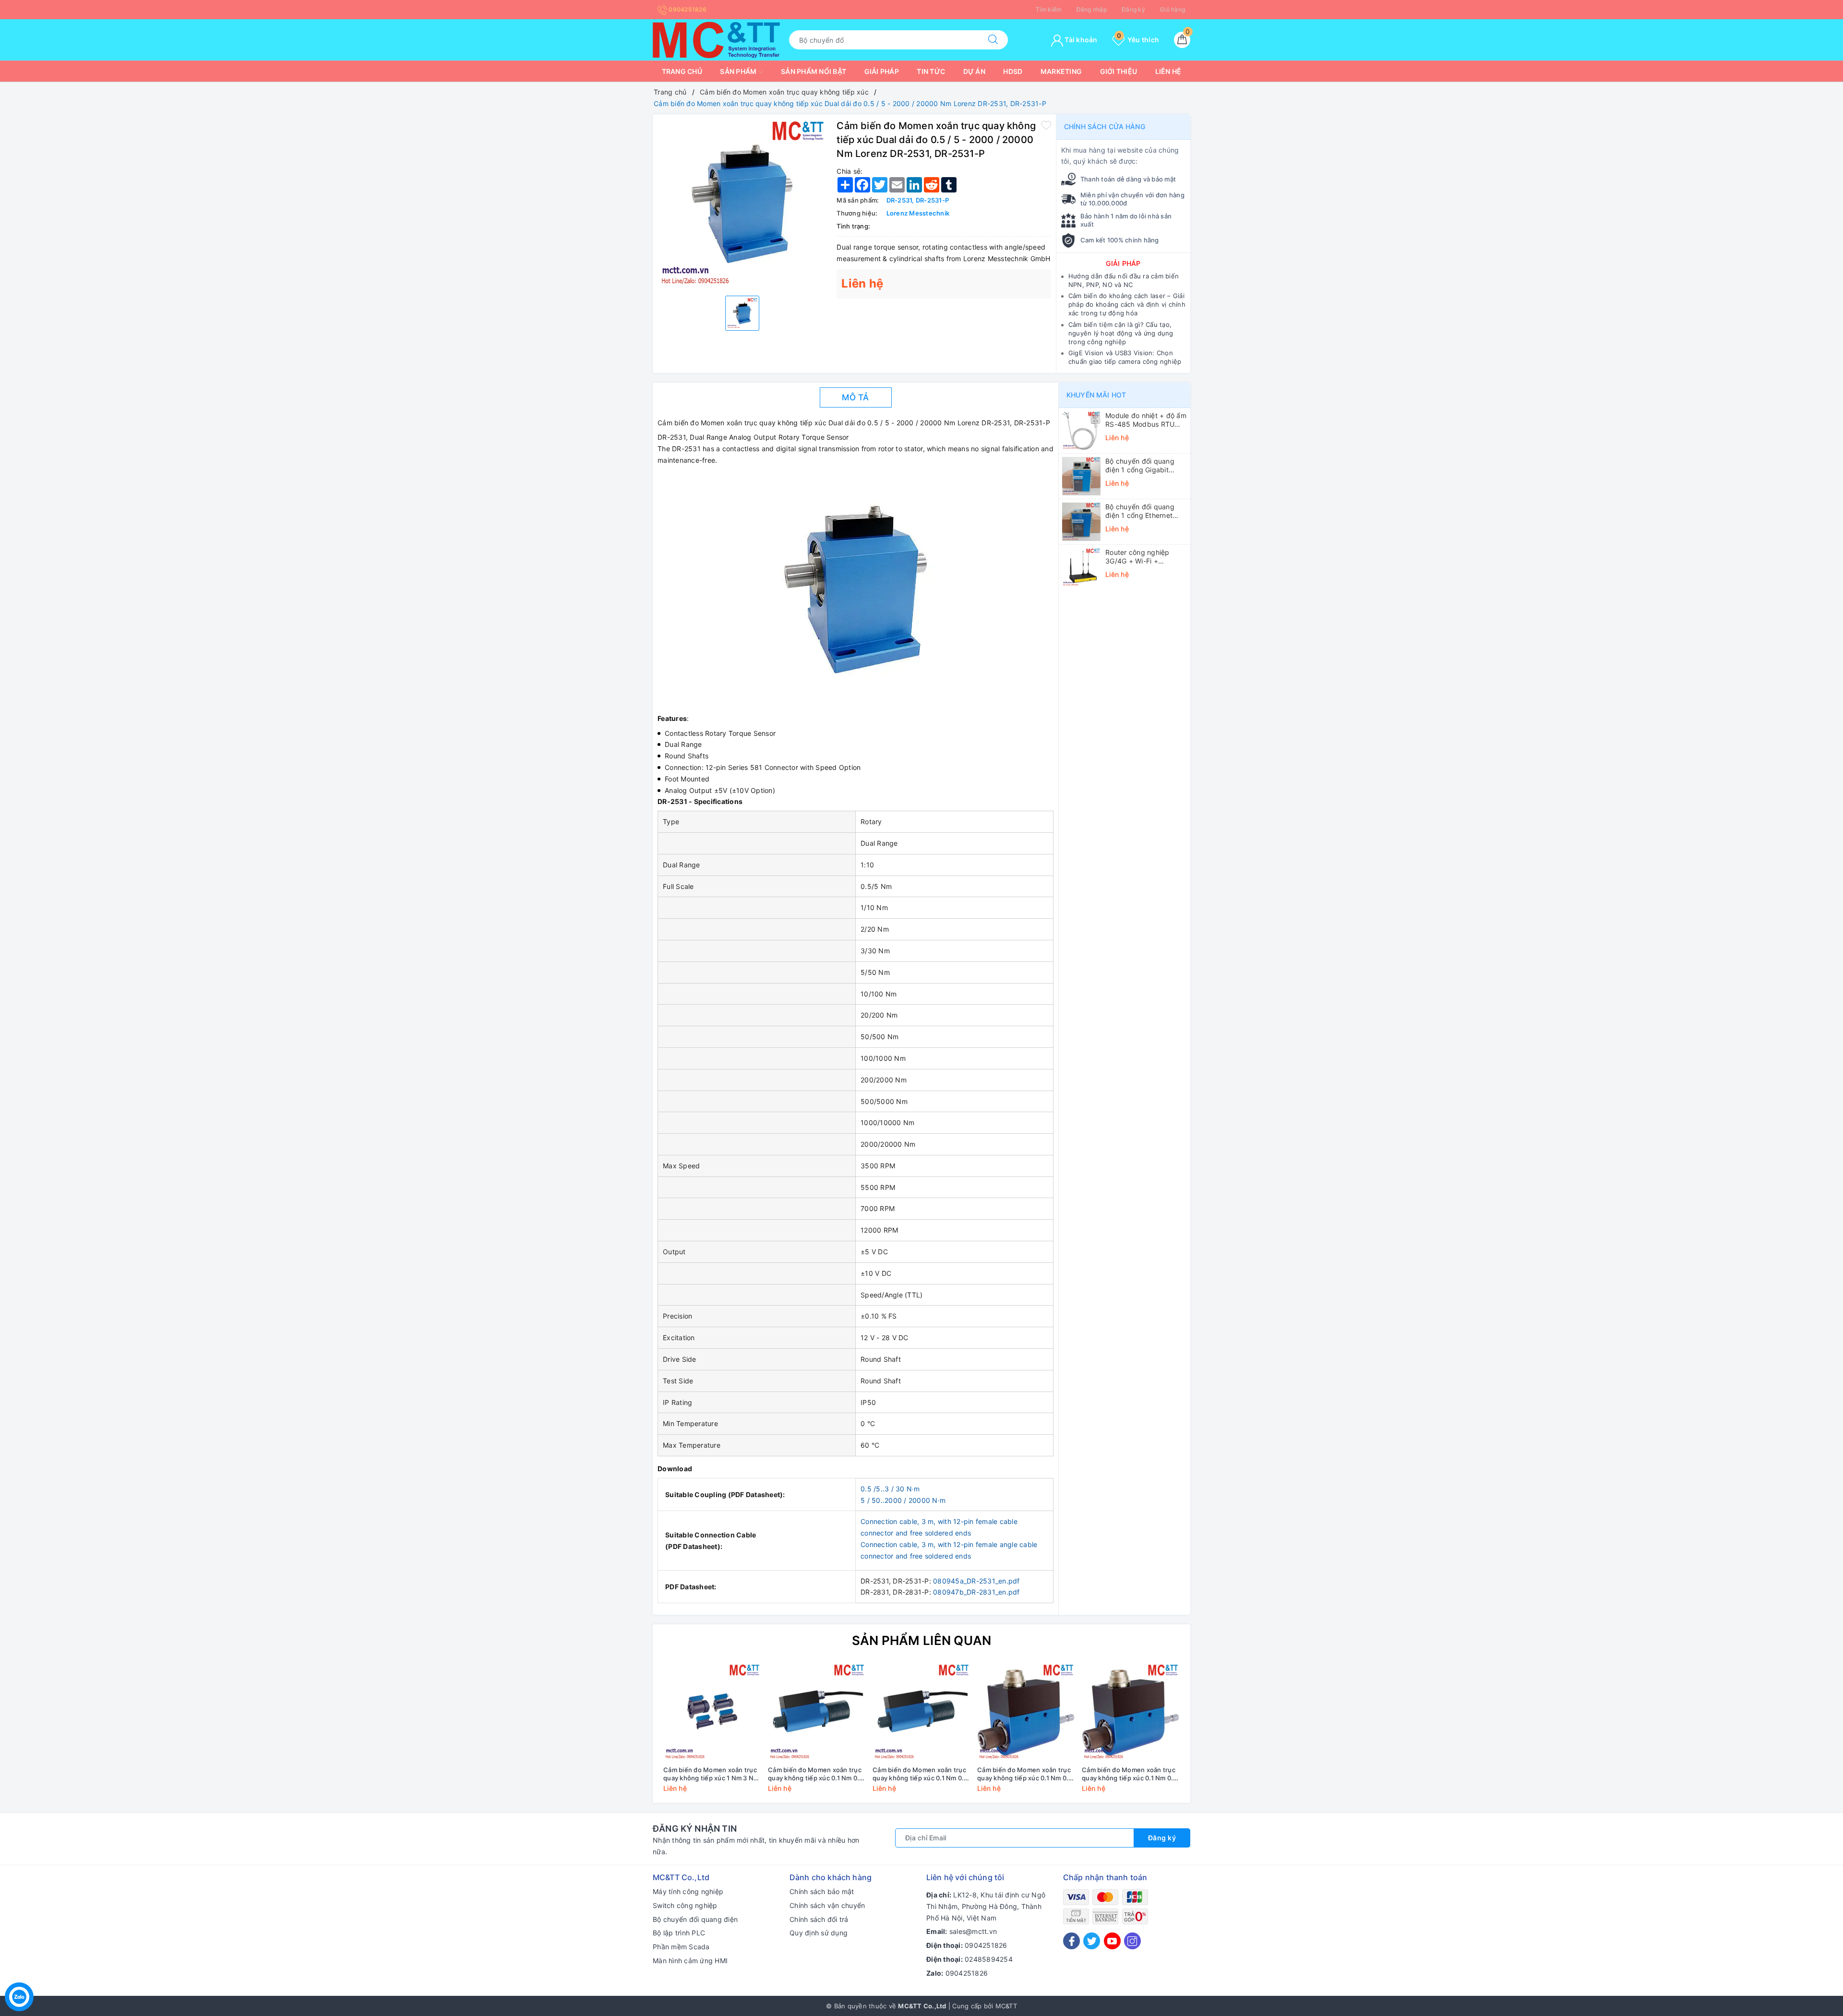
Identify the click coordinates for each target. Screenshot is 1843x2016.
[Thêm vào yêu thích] (1046, 125)
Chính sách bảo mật (822, 1891)
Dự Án (974, 71)
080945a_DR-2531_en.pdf (976, 1581)
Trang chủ (682, 71)
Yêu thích (1138, 40)
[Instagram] (1132, 1941)
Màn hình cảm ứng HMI (690, 1961)
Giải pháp (882, 71)
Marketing (1061, 71)
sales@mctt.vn (973, 1931)
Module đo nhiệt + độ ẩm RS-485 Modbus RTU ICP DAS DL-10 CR (1146, 420)
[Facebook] (1071, 1941)
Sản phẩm (739, 71)
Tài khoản (1080, 40)
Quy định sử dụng (819, 1933)
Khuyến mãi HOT (1096, 395)
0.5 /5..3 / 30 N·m (890, 1489)
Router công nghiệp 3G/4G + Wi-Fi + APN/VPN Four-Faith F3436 (1138, 557)
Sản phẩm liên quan (922, 1640)
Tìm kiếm (1048, 9)
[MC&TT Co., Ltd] (716, 39)
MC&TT (1006, 2006)
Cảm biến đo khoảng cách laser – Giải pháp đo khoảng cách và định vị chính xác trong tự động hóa (1127, 304)
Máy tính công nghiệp (688, 1891)
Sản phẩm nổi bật (814, 71)
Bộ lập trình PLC (679, 1933)
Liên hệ (1168, 71)
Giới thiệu (1119, 71)
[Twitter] (1092, 1941)
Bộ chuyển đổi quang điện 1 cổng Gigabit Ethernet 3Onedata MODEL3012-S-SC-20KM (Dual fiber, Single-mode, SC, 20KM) (1146, 466)
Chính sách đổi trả (819, 1919)
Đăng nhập (1092, 9)
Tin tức (931, 71)
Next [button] (1209, 1735)
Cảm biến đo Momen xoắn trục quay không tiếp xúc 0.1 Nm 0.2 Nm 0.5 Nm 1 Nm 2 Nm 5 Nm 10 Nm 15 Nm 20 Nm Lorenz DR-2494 (1025, 1774)
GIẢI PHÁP (1123, 263)
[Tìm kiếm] (993, 40)
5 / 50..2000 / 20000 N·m (903, 1500)
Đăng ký (1133, 9)
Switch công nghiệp (685, 1905)
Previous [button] (634, 1735)
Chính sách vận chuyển (827, 1905)
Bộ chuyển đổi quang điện (695, 1919)
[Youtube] (1112, 1941)
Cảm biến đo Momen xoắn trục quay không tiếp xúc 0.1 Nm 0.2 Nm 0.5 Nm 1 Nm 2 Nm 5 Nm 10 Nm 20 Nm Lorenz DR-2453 (1130, 1774)
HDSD (1013, 71)
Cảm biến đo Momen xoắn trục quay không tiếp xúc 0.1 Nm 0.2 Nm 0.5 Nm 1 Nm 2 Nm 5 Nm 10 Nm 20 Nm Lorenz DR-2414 (816, 1774)
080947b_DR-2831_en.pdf (976, 1592)
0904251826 (687, 9)
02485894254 (989, 1959)
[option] (742, 204)
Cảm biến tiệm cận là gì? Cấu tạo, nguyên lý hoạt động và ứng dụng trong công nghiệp (1121, 333)
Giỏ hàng (1173, 9)
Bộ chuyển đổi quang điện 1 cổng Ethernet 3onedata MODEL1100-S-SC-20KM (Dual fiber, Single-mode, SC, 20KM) (1145, 511)
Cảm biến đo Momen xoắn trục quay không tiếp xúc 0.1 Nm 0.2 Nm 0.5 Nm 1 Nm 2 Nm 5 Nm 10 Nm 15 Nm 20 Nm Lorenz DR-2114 (920, 1774)
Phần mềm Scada (681, 1947)
